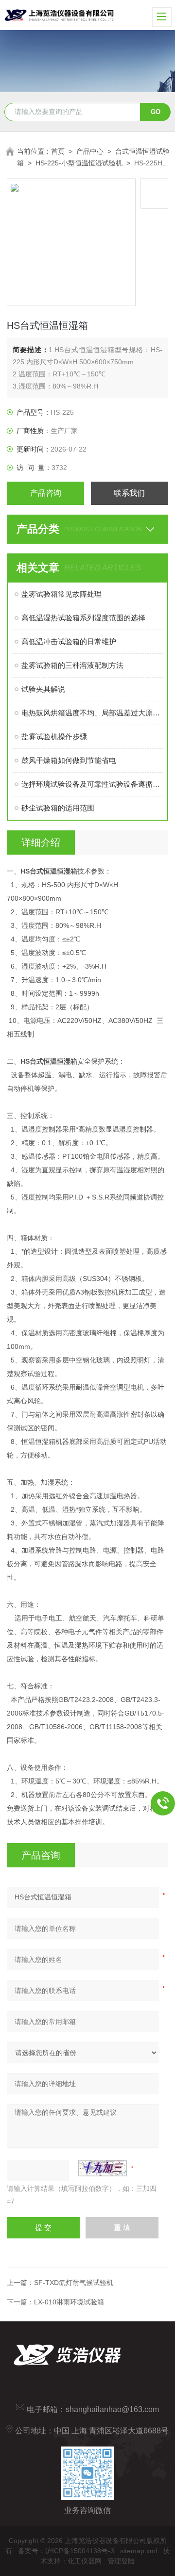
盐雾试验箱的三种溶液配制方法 (72, 665)
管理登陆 (121, 2561)
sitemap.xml (139, 2551)
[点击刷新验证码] (103, 2168)
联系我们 (129, 493)
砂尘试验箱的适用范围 (58, 808)
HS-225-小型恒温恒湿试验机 (79, 163)
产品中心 (90, 151)
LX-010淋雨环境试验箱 (69, 2302)
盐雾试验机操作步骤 (54, 737)
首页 (58, 151)
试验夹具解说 (43, 689)
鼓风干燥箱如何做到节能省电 (69, 760)
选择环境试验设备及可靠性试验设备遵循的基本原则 (92, 784)
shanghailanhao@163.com (112, 2409)
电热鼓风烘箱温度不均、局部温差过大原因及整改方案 (92, 713)
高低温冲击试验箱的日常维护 (69, 641)
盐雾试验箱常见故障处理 (61, 594)
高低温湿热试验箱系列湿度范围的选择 (83, 618)
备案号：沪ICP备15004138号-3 (66, 2551)
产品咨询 (46, 493)
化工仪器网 (85, 2561)
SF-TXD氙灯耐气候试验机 (74, 2283)
